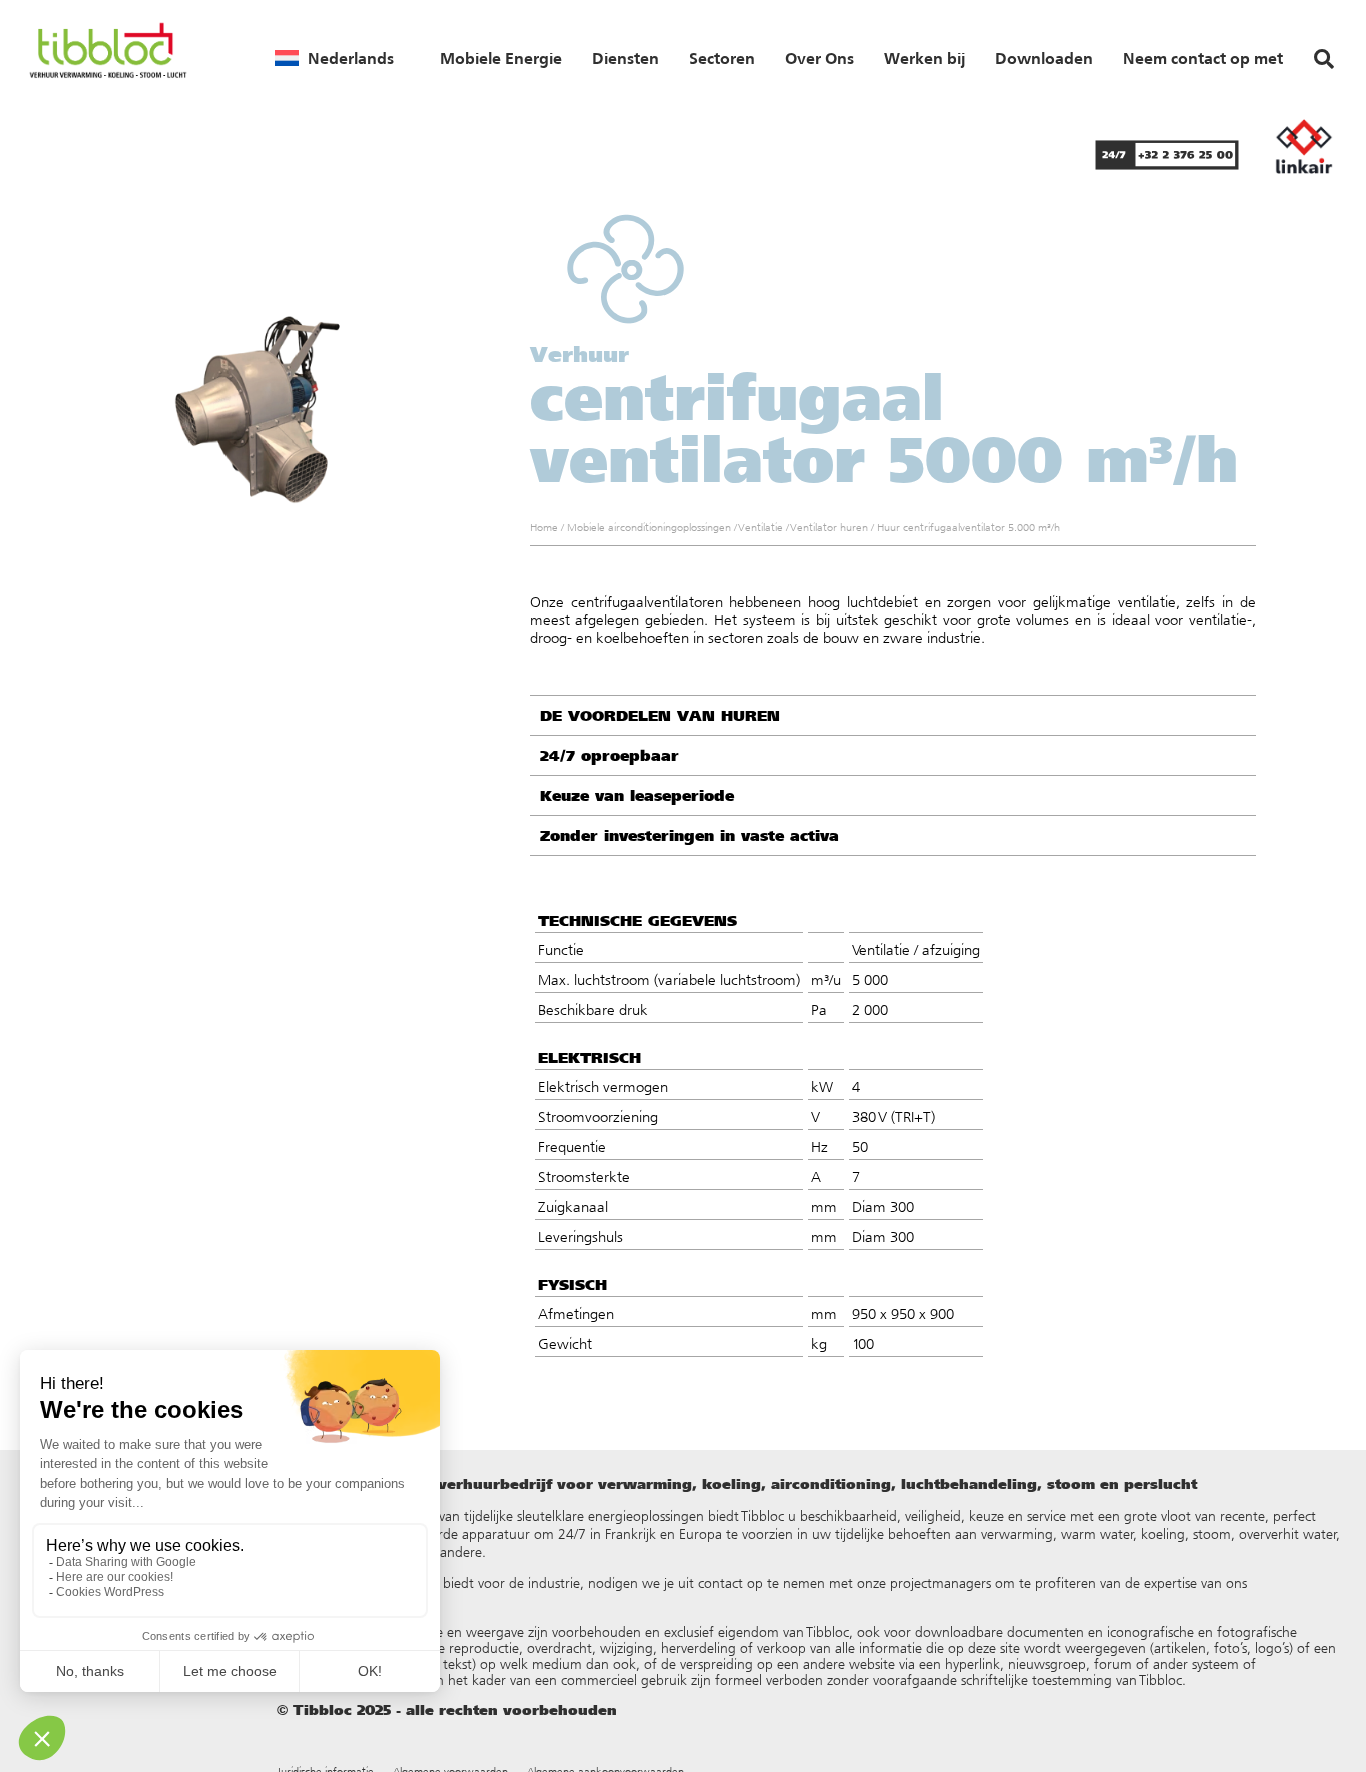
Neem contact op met (1203, 58)
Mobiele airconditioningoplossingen (649, 527)
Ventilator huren (829, 527)
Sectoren (722, 58)
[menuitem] (334, 58)
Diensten (625, 58)
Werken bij (924, 58)
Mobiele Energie (501, 58)
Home (544, 527)
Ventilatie (761, 527)
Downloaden (1044, 58)
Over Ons (819, 58)
